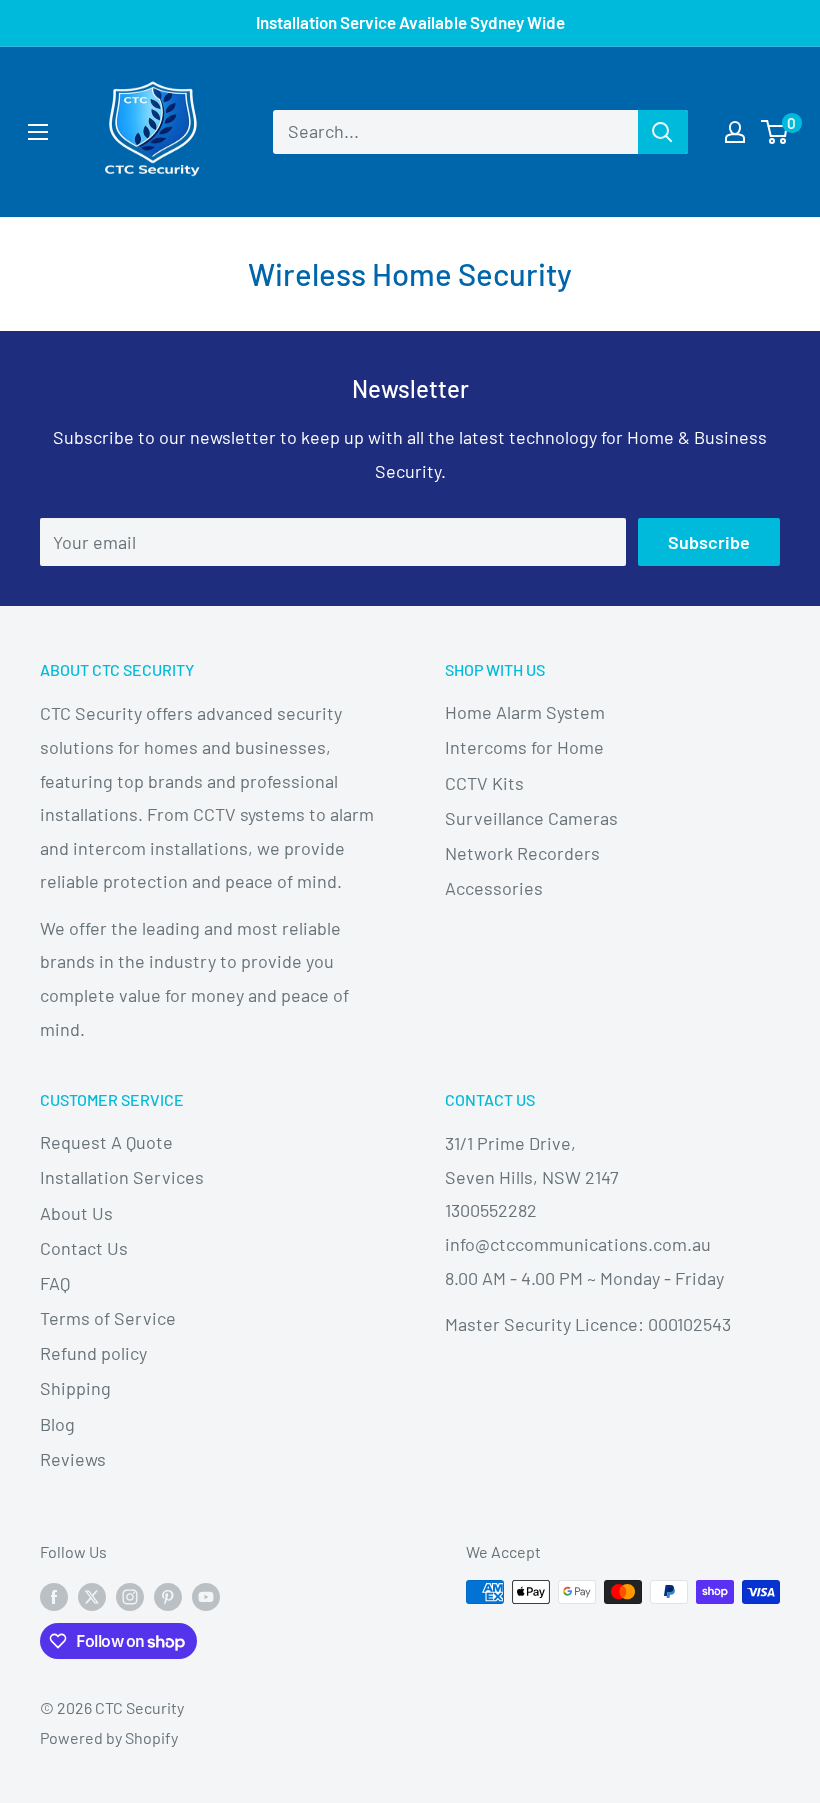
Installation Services (122, 1177)
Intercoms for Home (524, 747)
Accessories (494, 888)
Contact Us (84, 1248)
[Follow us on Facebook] (54, 1595)
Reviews (73, 1459)
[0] (775, 132)
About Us (76, 1213)
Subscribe (709, 542)
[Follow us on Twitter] (92, 1595)
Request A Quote (106, 1142)
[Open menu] (38, 132)
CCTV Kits (484, 783)
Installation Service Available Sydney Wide (410, 22)
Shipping (75, 1388)
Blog (57, 1424)
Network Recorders (522, 853)
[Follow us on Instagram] (130, 1595)
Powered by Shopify (109, 1737)
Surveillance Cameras (531, 818)
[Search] (663, 132)
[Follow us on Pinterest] (168, 1595)
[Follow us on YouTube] (206, 1595)
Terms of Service (108, 1318)
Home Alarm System (525, 712)
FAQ (55, 1283)
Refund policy (93, 1353)
